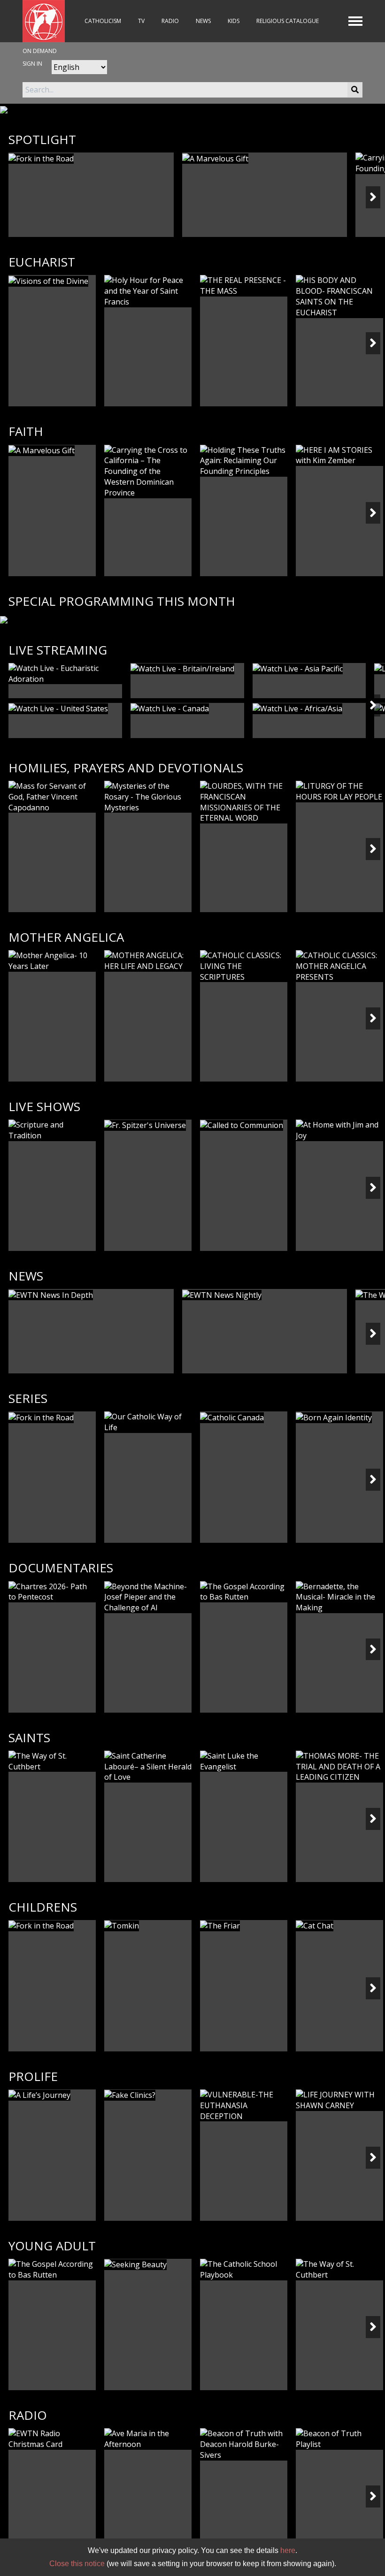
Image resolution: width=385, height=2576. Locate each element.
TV (141, 21)
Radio (170, 21)
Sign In (32, 64)
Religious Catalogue (288, 21)
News (203, 21)
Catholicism (103, 21)
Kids (234, 21)
